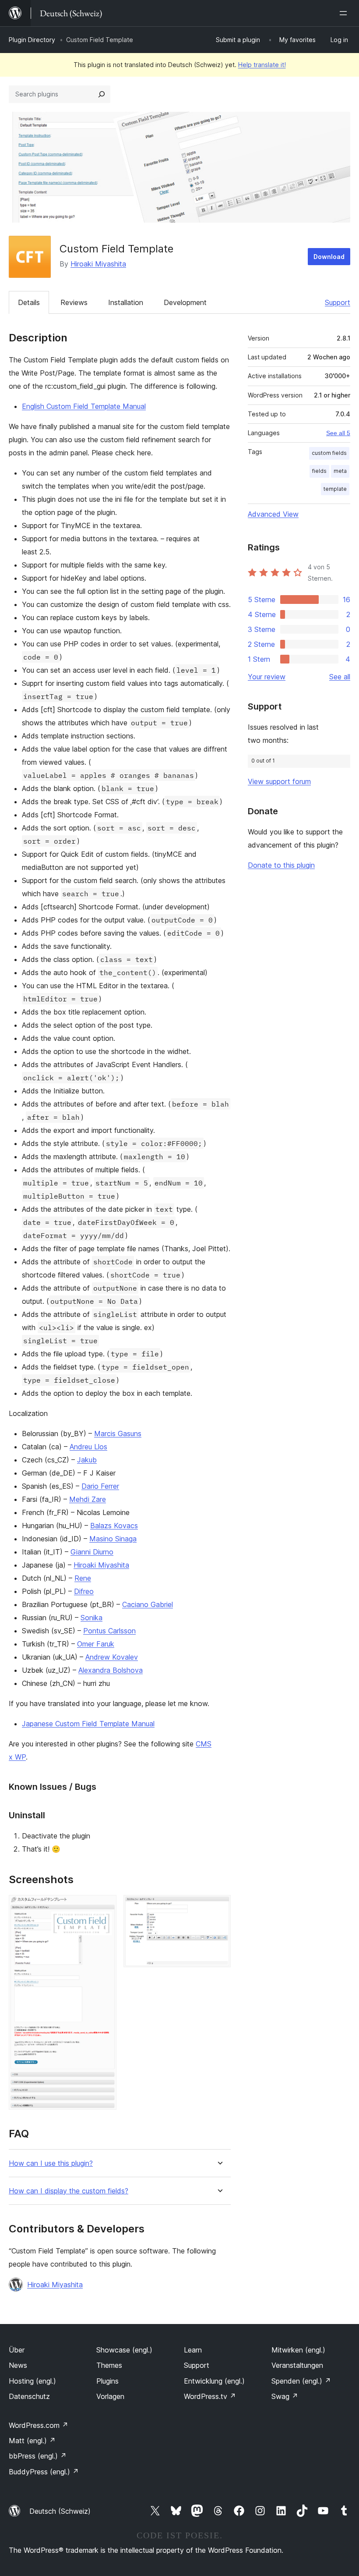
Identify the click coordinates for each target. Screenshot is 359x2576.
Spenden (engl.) (301, 2381)
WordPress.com (39, 2425)
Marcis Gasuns (118, 1433)
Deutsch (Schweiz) (60, 2511)
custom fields (329, 453)
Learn (193, 2350)
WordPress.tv (210, 2396)
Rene (83, 1578)
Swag (285, 2396)
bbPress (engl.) (38, 2456)
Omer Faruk (96, 1644)
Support (338, 302)
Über (17, 2350)
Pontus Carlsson (109, 1631)
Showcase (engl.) (124, 2350)
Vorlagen (110, 2396)
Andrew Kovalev (112, 1657)
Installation (126, 302)
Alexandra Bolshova (111, 1670)
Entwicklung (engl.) (214, 2381)
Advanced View (273, 514)
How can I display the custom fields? (69, 2191)
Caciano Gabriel (148, 1604)
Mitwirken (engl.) (298, 2350)
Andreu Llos (88, 1447)
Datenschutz (29, 2396)
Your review (267, 677)
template (335, 489)
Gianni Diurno (92, 1552)
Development (185, 302)
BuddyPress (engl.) (44, 2472)
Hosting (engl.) (32, 2381)
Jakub (87, 1460)
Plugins (107, 2381)
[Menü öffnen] (345, 13)
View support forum (279, 781)
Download (329, 257)
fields (319, 471)
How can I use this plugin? (51, 2163)
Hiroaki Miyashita (98, 264)
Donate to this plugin (281, 865)
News (18, 2365)
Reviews (74, 302)
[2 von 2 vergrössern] (219, 1907)
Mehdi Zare (88, 1499)
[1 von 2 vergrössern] (105, 1907)
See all (340, 677)
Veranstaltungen (297, 2365)
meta (340, 471)
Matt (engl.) (32, 2441)
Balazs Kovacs (114, 1526)
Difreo (84, 1591)
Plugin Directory (32, 40)
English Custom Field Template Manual (84, 406)
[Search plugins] (102, 94)
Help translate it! (262, 65)
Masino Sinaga (113, 1539)
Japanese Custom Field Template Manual (88, 1724)
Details (29, 302)
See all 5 (338, 433)
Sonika (92, 1618)
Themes (109, 2365)
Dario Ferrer (100, 1486)
